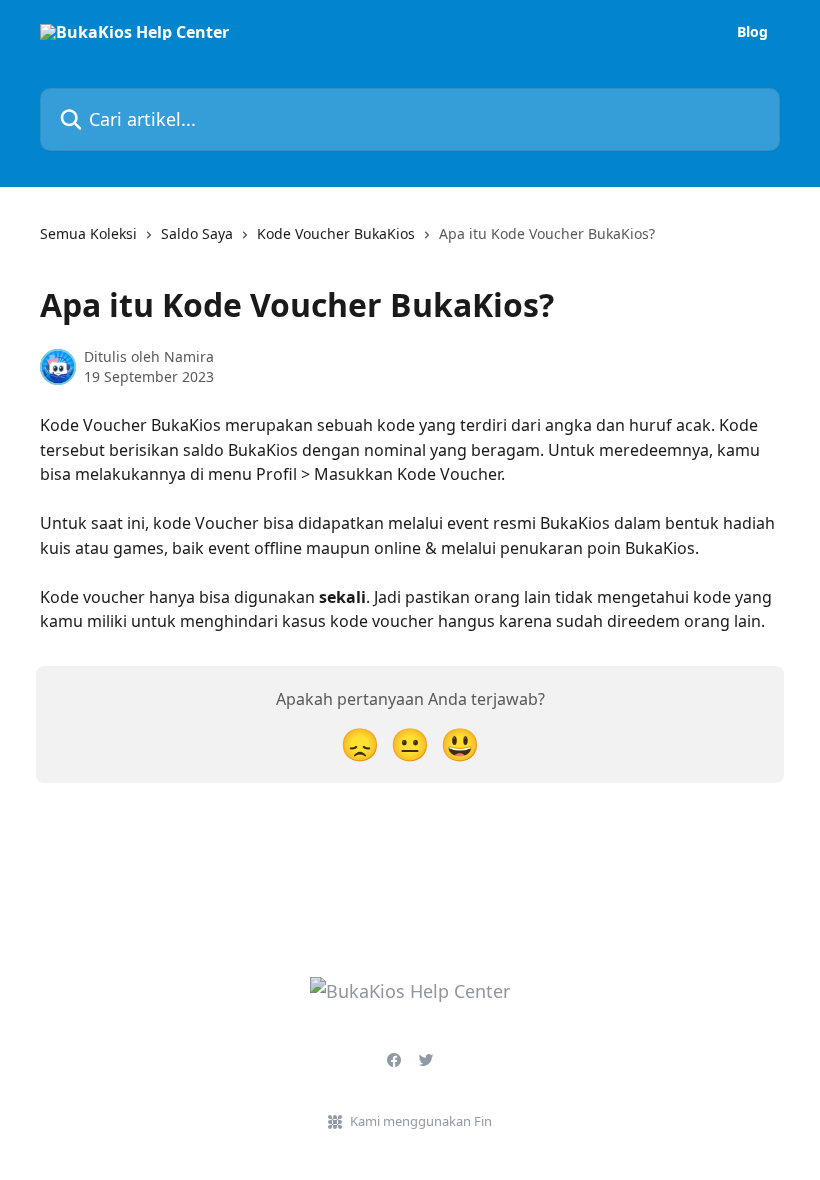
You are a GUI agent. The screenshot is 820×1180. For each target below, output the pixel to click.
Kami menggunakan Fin (421, 1121)
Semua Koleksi (88, 233)
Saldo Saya (197, 233)
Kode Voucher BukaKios (336, 233)
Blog (752, 32)
